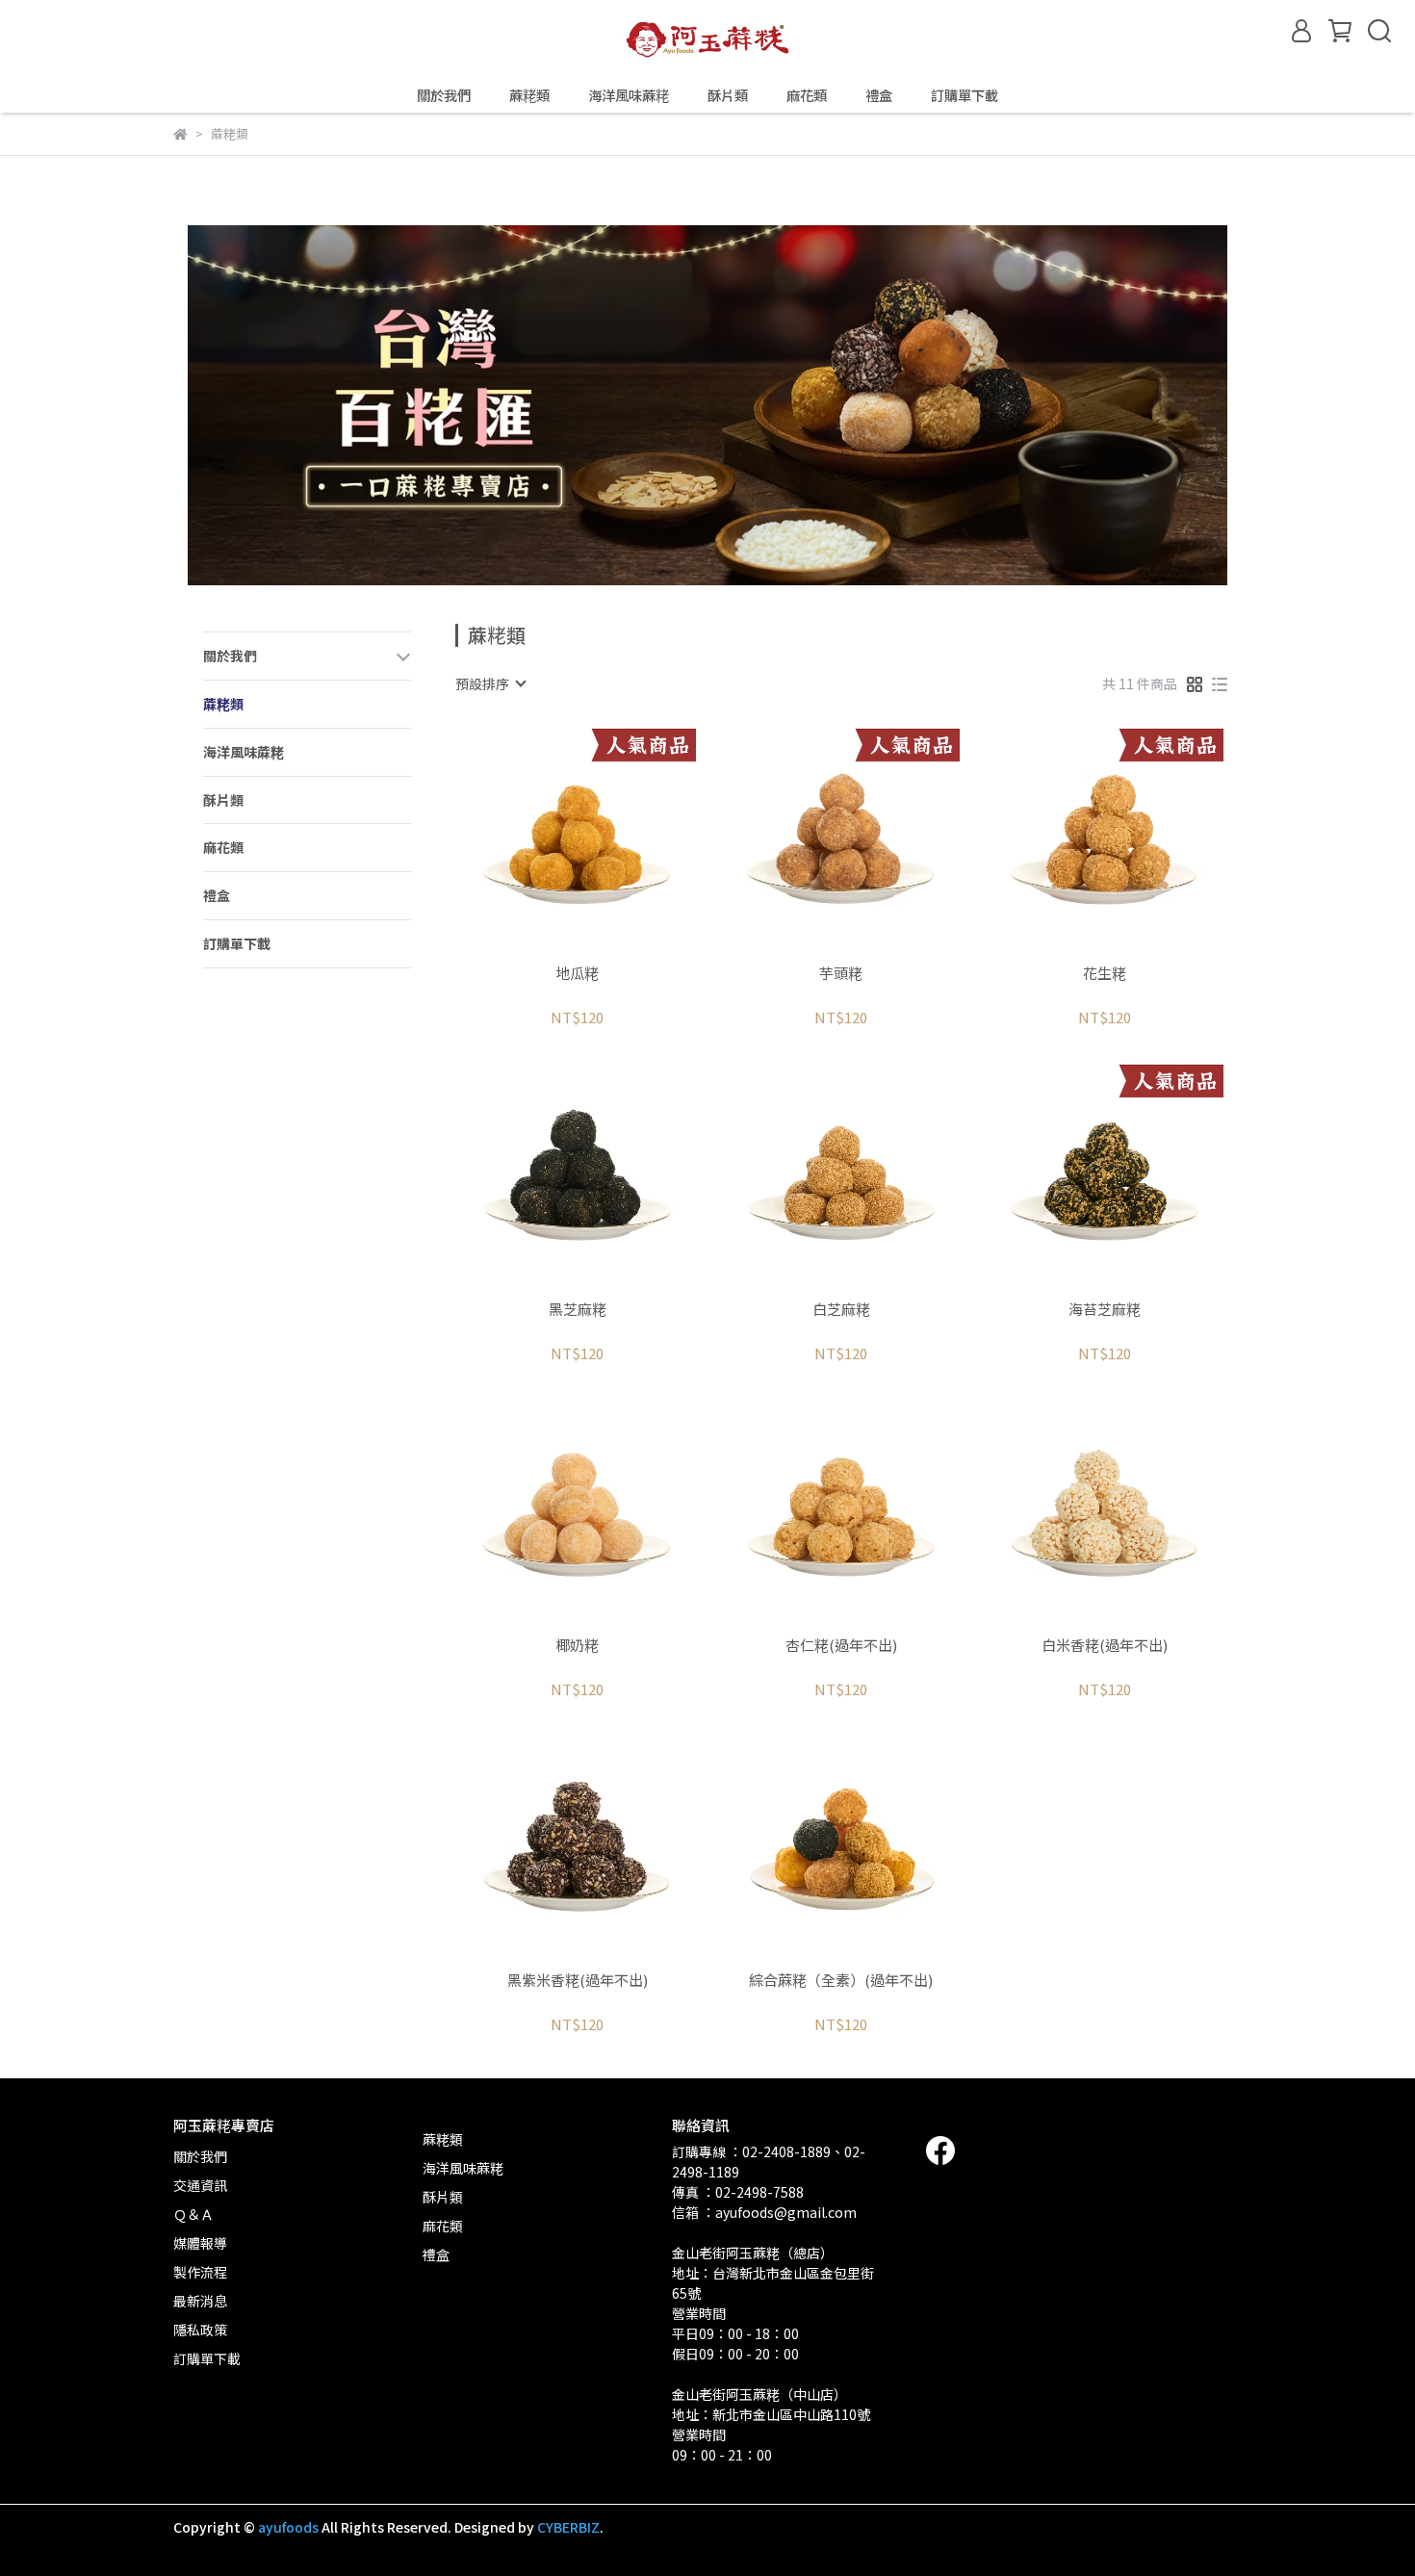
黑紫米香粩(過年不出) (578, 1981)
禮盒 (879, 95)
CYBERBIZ (568, 2527)
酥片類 (728, 95)
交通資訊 (200, 2185)
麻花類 (807, 95)
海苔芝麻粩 (1105, 1310)
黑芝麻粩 (578, 1310)
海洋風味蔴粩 (629, 95)
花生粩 (1105, 974)
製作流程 (200, 2272)
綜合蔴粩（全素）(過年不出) (841, 1981)
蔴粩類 (529, 95)
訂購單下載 (965, 95)
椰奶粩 (577, 1646)
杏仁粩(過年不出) (841, 1646)
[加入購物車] (605, 839)
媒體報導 (200, 2243)
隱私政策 (200, 2330)
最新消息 (200, 2301)
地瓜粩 (577, 974)
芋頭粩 (841, 974)
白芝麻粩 (841, 1310)
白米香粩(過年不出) (1105, 1646)
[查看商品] (550, 839)
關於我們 (444, 95)
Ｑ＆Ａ (193, 2214)
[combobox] (490, 683)
